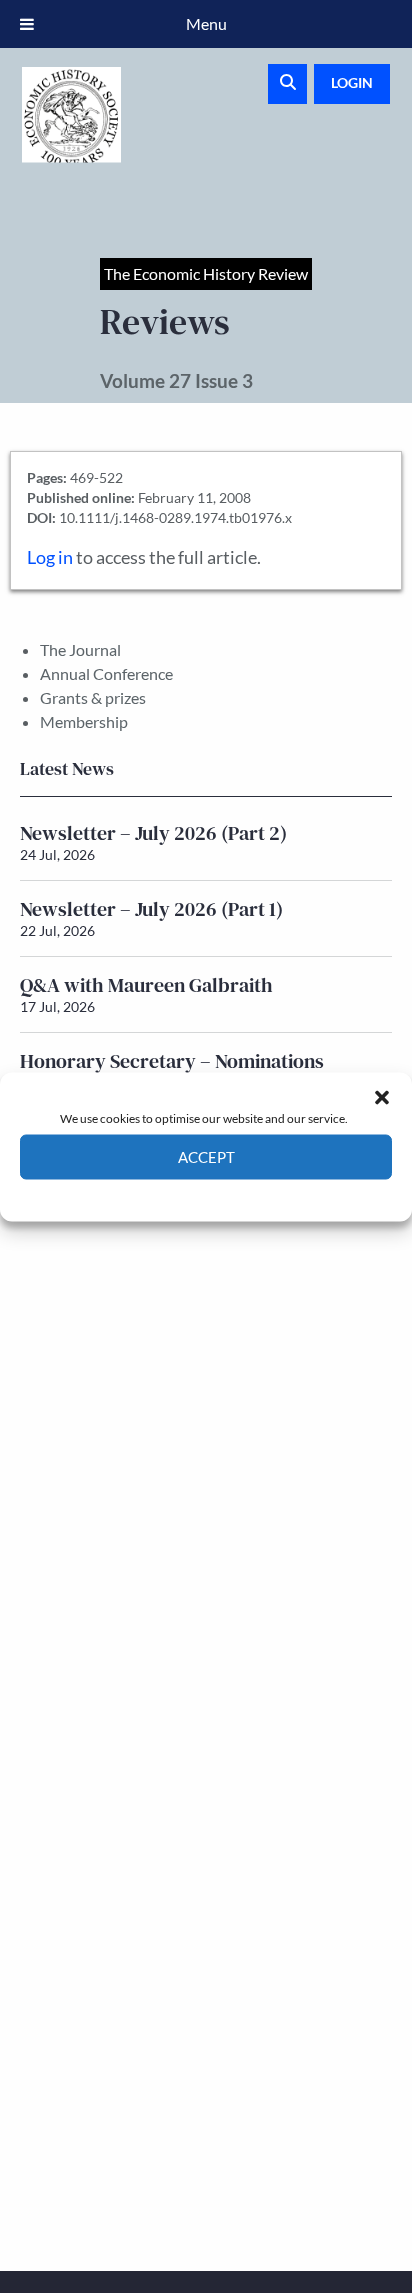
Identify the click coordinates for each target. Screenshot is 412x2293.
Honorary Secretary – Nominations (172, 1061)
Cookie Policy (159, 1193)
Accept (206, 1157)
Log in (50, 557)
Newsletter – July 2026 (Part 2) (153, 833)
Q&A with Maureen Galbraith (146, 985)
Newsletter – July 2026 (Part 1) (151, 909)
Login (352, 82)
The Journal (80, 649)
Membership (84, 721)
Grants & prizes (93, 697)
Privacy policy (241, 1193)
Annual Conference (106, 673)
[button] (382, 1097)
